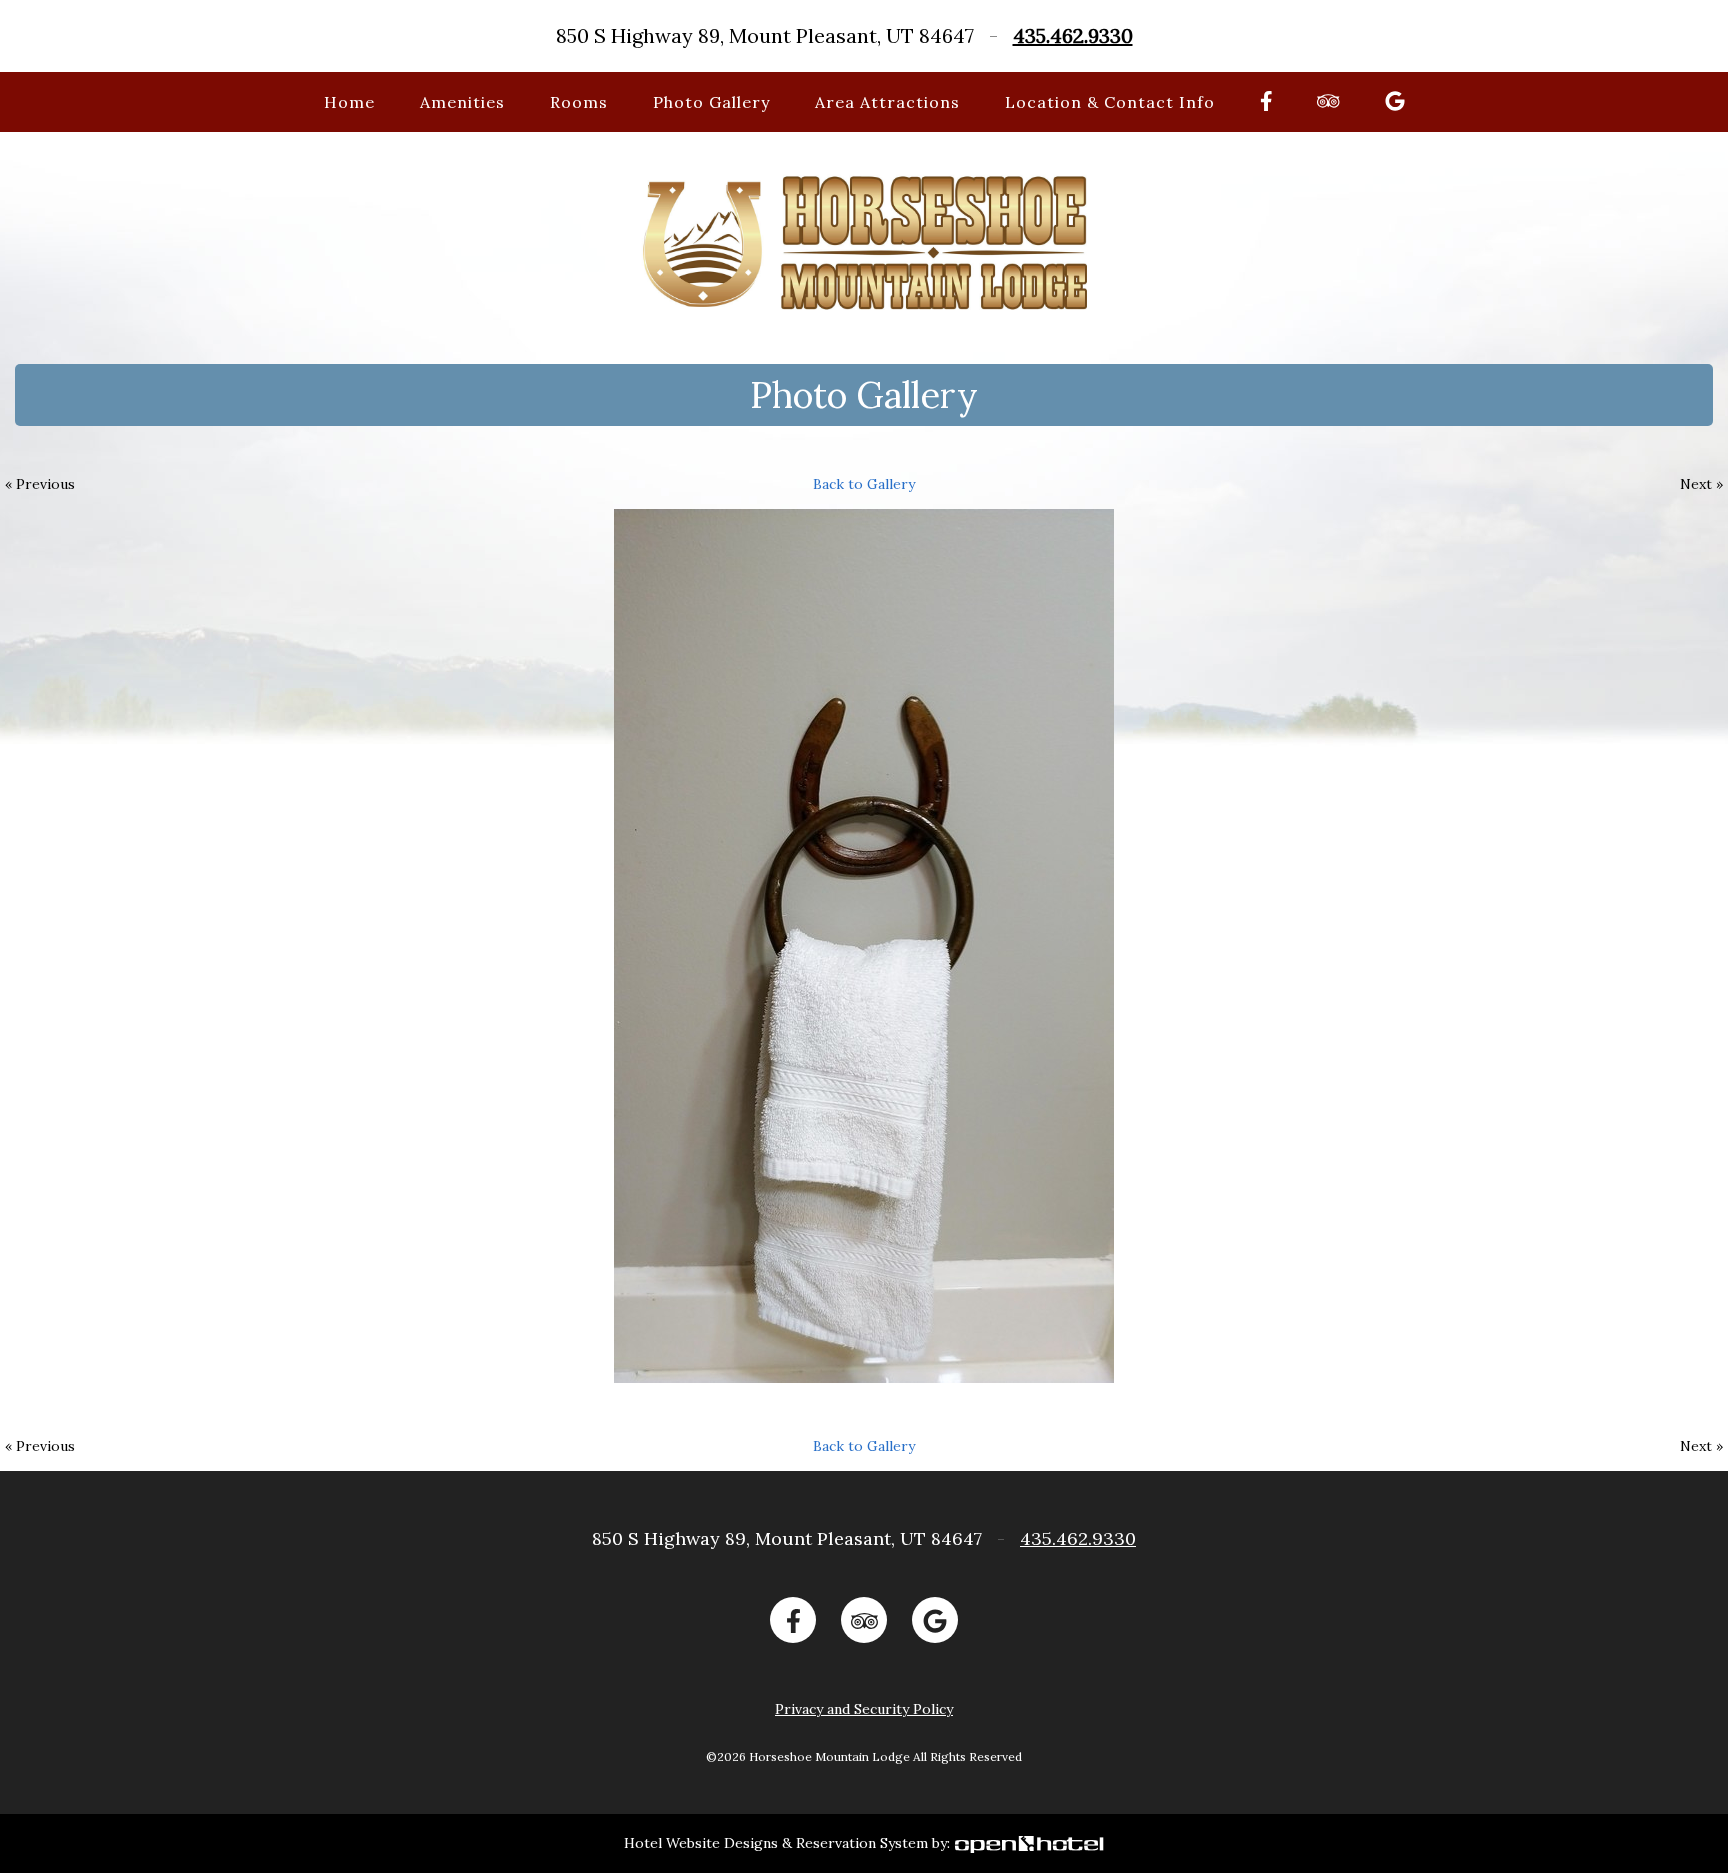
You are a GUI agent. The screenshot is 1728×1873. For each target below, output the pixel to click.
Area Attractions (887, 102)
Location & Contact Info (1110, 102)
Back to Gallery (864, 484)
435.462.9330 (1073, 35)
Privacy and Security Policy (864, 1709)
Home (349, 102)
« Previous (40, 484)
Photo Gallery (711, 102)
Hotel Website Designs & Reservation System (776, 1843)
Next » (1701, 484)
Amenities (462, 102)
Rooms (579, 102)
